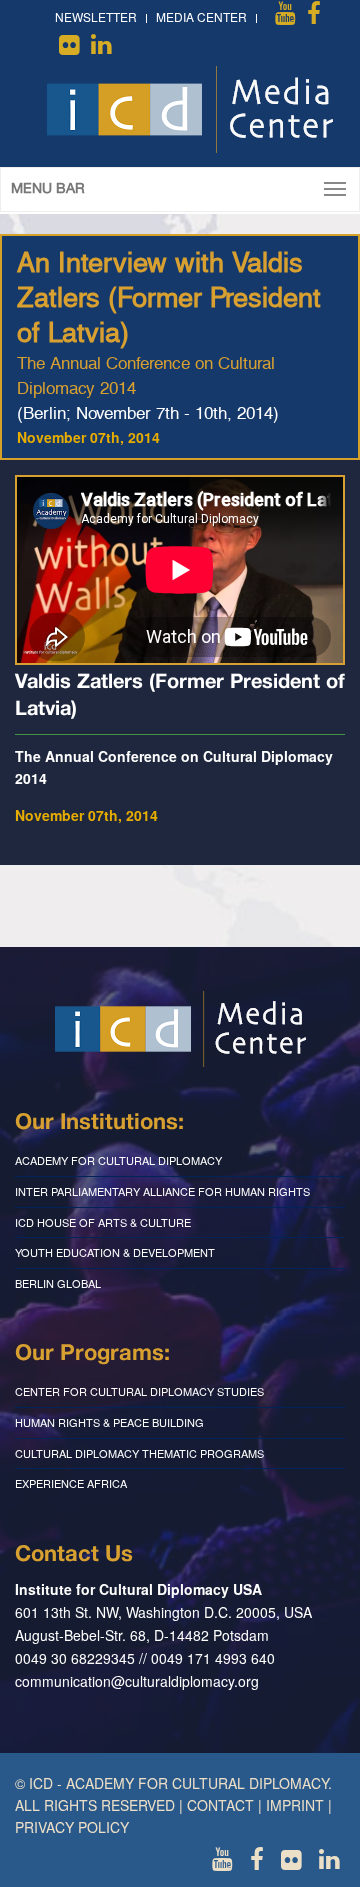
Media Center (201, 16)
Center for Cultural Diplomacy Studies (139, 1391)
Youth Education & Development (115, 1252)
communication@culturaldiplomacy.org (137, 1681)
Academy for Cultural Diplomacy (118, 1160)
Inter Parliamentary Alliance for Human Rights (162, 1191)
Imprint (295, 1805)
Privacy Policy (72, 1827)
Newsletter (96, 16)
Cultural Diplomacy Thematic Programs (139, 1453)
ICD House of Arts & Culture (103, 1222)
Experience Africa (71, 1483)
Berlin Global (58, 1283)
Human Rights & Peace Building (109, 1422)
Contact (220, 1805)
